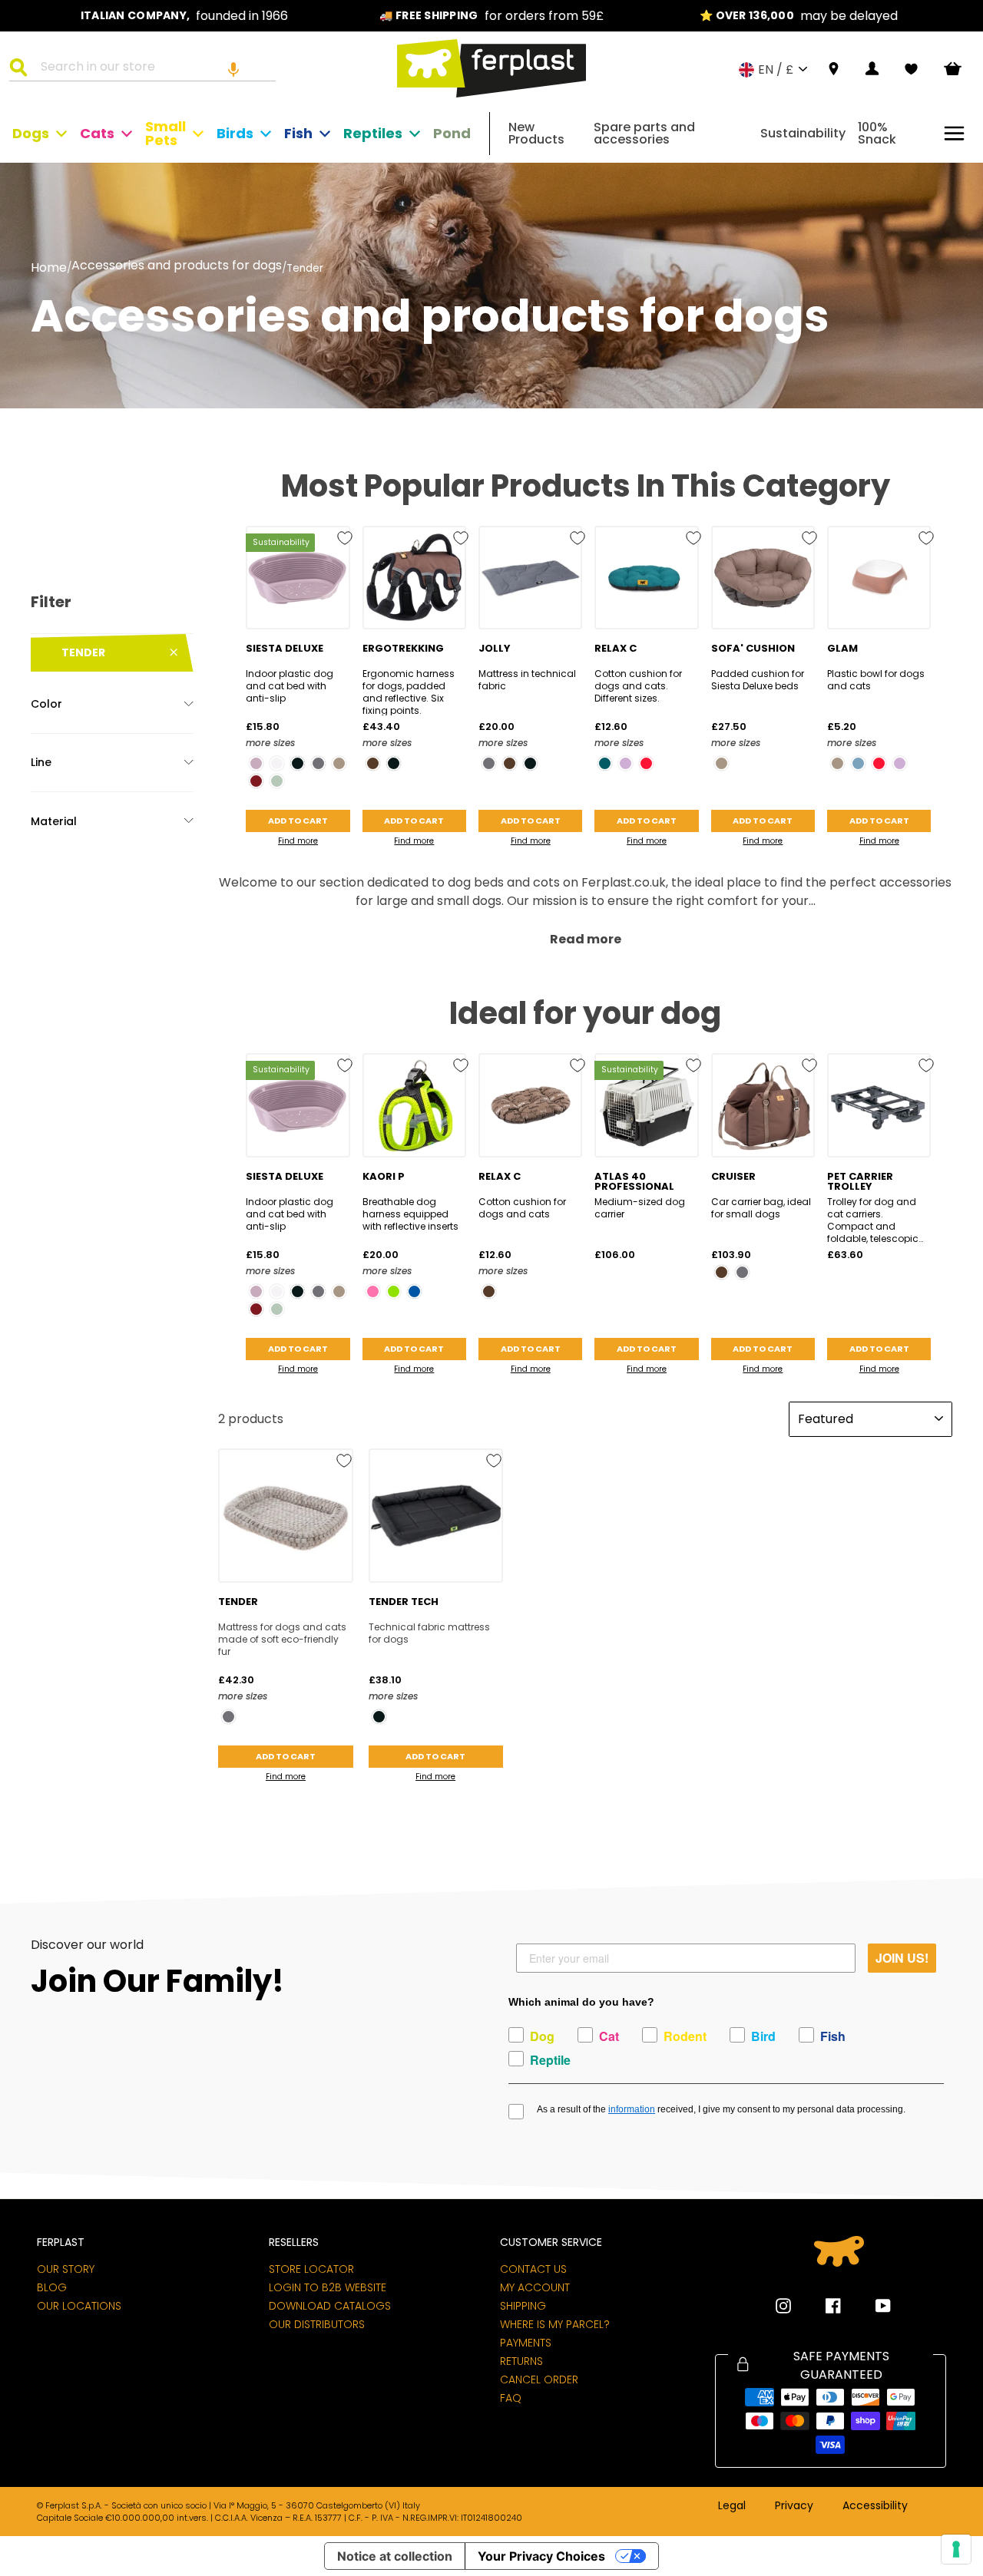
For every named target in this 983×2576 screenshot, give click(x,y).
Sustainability (803, 133)
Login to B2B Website (328, 2287)
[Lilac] (626, 763)
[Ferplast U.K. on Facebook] (822, 2306)
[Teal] (605, 763)
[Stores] (834, 69)
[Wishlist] (911, 69)
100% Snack (877, 133)
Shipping (523, 2306)
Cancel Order (539, 2379)
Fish (298, 133)
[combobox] (152, 69)
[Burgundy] (256, 781)
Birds (235, 133)
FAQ (511, 2398)
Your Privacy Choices (541, 2556)
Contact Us (533, 2269)
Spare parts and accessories (644, 133)
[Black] (298, 763)
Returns (521, 2361)
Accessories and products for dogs (177, 267)
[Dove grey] (339, 763)
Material (54, 821)
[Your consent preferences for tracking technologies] (956, 2549)
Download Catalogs (330, 2306)
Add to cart (298, 821)
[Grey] (318, 763)
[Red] (646, 763)
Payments (526, 2343)
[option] (184, 16)
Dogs (31, 133)
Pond (452, 133)
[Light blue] (858, 763)
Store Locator (311, 2269)
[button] (233, 69)
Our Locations (79, 2306)
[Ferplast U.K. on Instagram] (783, 2306)
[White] (277, 763)
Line (41, 762)
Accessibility (875, 2506)
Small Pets (165, 133)
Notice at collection (395, 2556)
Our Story (66, 2269)
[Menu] (954, 133)
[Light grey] (277, 781)
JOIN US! (902, 1958)
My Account (535, 2287)
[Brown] (373, 763)
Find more (298, 841)
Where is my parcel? (555, 2324)
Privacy (794, 2506)
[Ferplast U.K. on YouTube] (872, 2306)
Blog (52, 2287)
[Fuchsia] (373, 1291)
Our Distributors (317, 2324)
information (632, 2109)
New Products (536, 133)
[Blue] (414, 1291)
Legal (732, 2506)
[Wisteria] (256, 763)
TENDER (83, 652)
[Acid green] (394, 1291)
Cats (97, 133)
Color (46, 704)
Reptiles (373, 133)
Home (49, 268)
